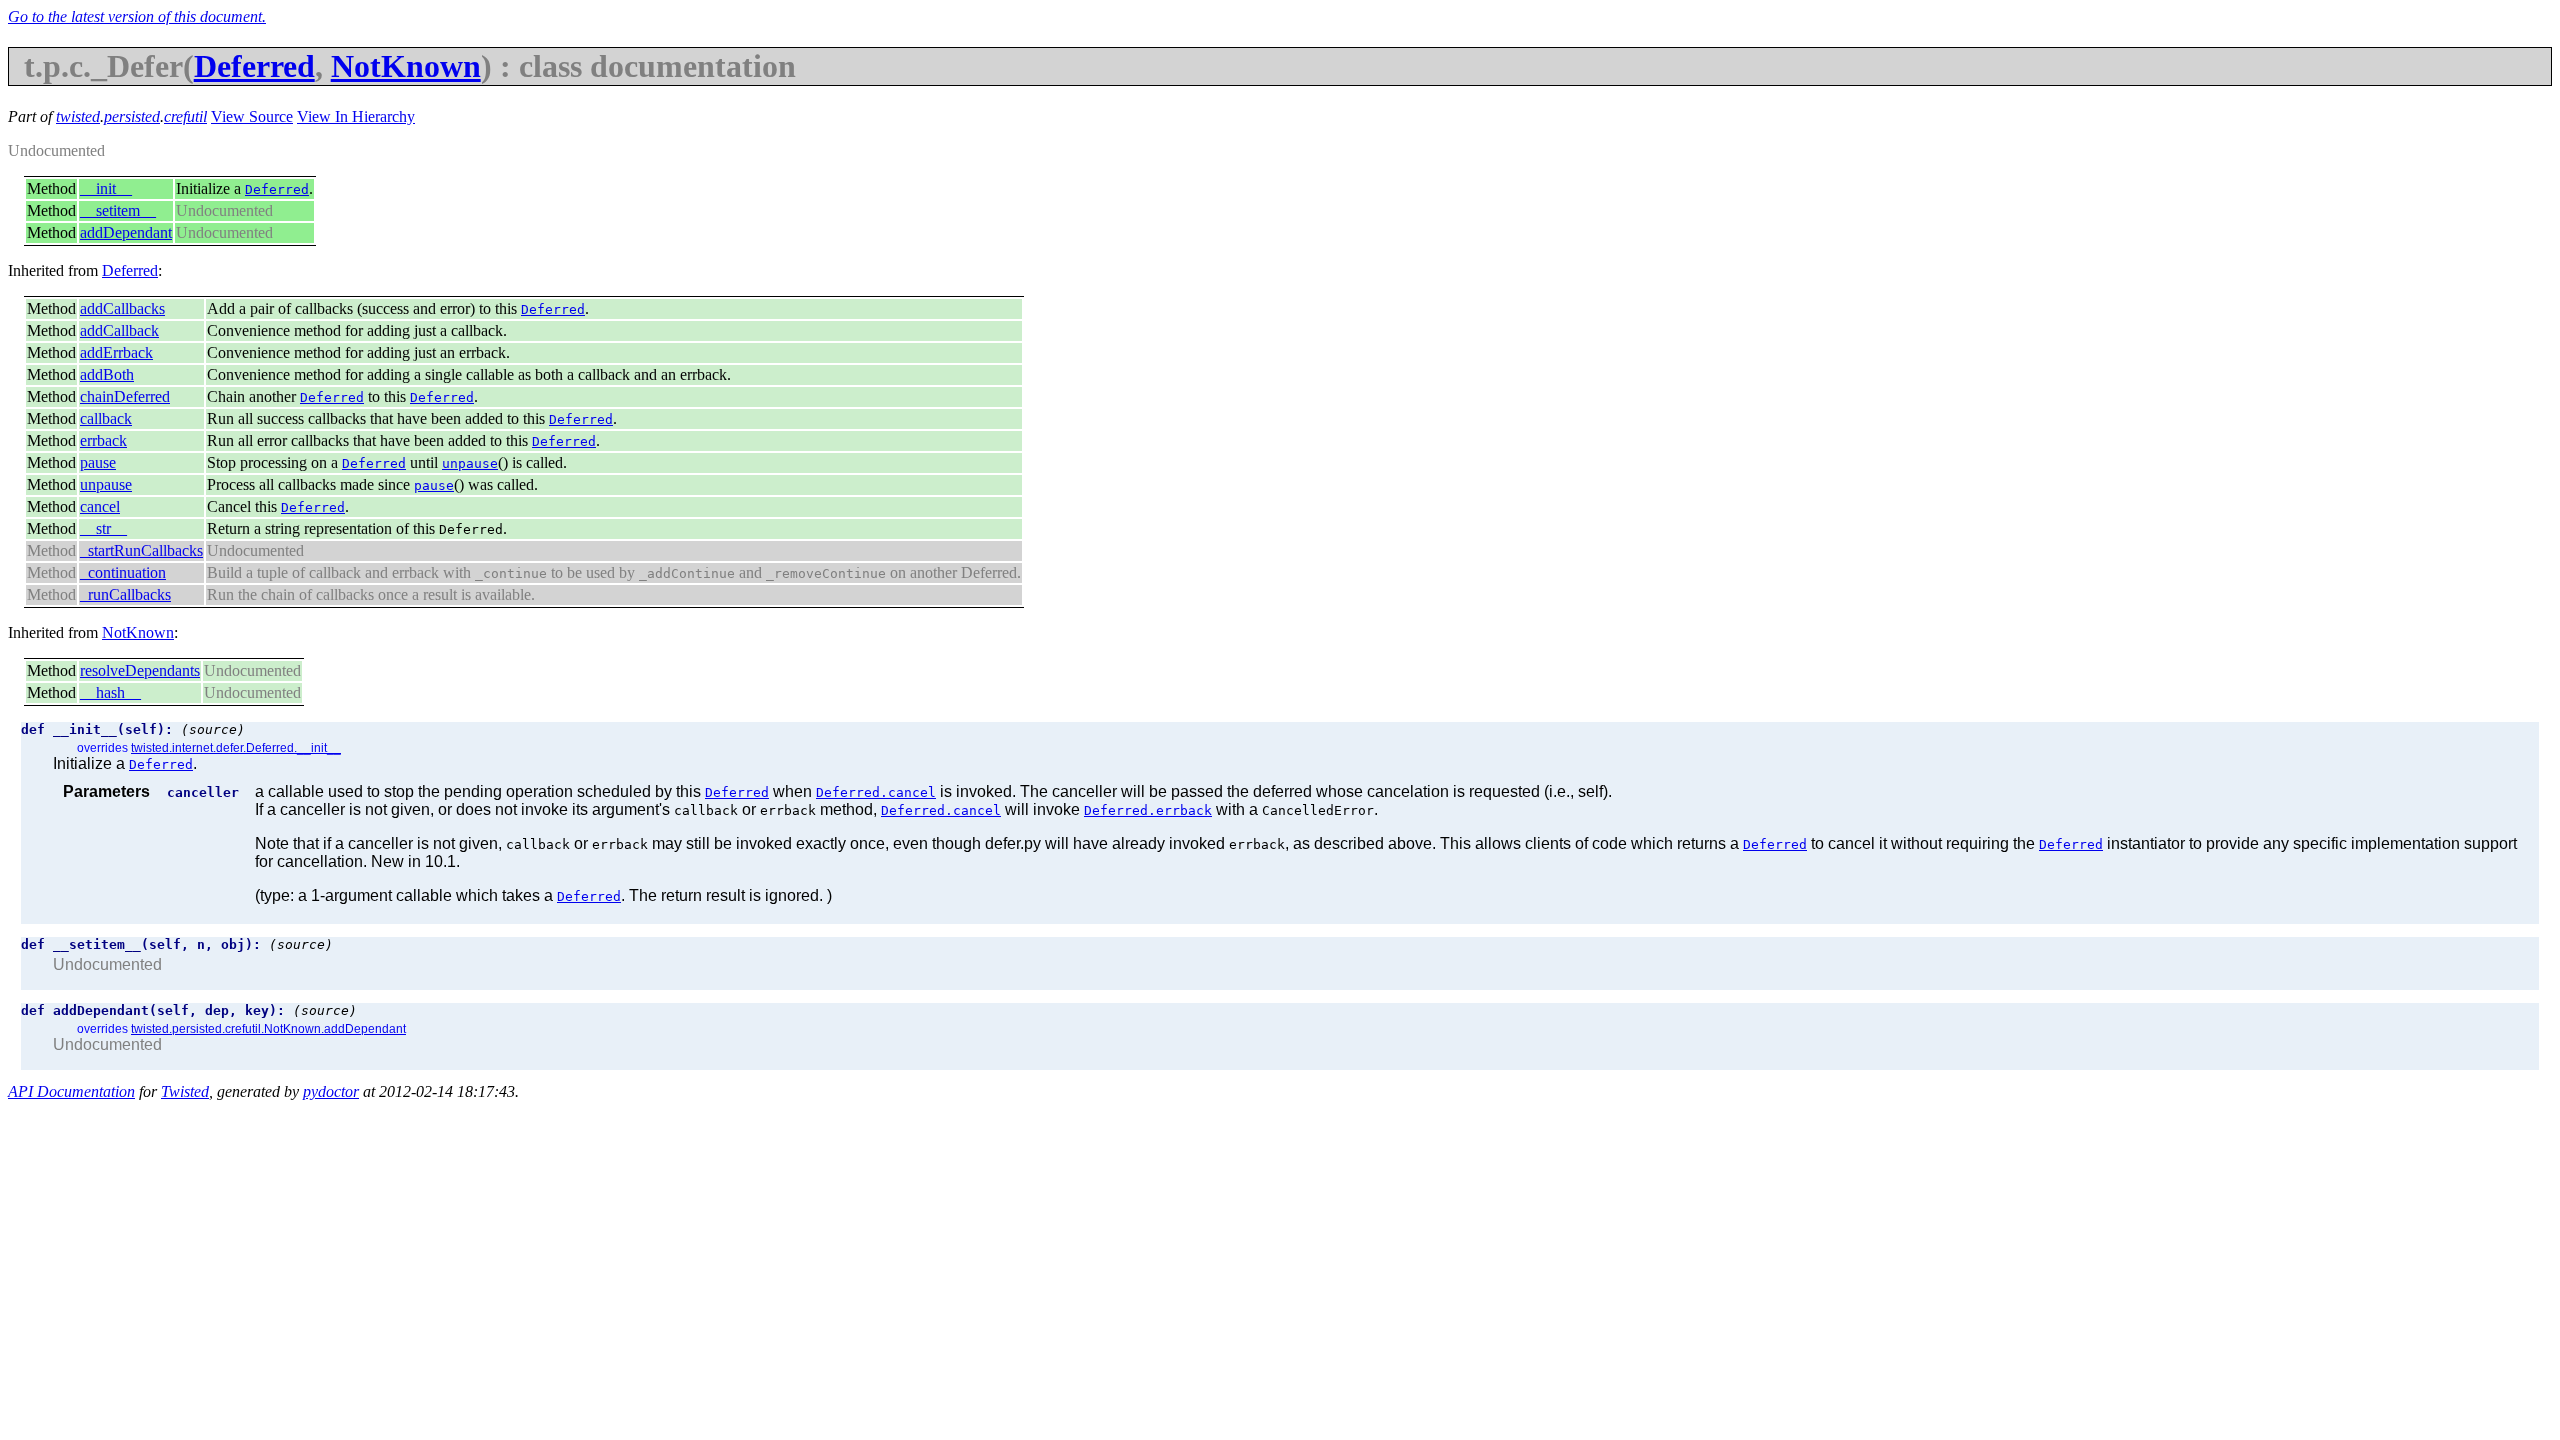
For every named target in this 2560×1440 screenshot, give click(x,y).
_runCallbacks (125, 594)
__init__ (106, 188)
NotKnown (406, 66)
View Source (252, 116)
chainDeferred (125, 396)
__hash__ (110, 692)
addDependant (126, 232)
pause (98, 462)
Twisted (185, 1091)
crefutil (185, 116)
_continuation (123, 572)
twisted (78, 116)
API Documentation (71, 1091)
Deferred (254, 66)
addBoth (107, 374)
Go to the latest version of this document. (137, 16)
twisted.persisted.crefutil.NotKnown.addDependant (268, 1029)
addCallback (119, 330)
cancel (100, 506)
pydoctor (331, 1091)
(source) (213, 729)
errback (103, 440)
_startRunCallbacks (141, 550)
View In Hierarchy (356, 116)
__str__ (103, 528)
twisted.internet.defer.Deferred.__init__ (236, 748)
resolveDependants (140, 670)
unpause (106, 484)
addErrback (116, 352)
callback (106, 418)
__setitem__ (118, 210)
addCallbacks (122, 308)
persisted (132, 116)
